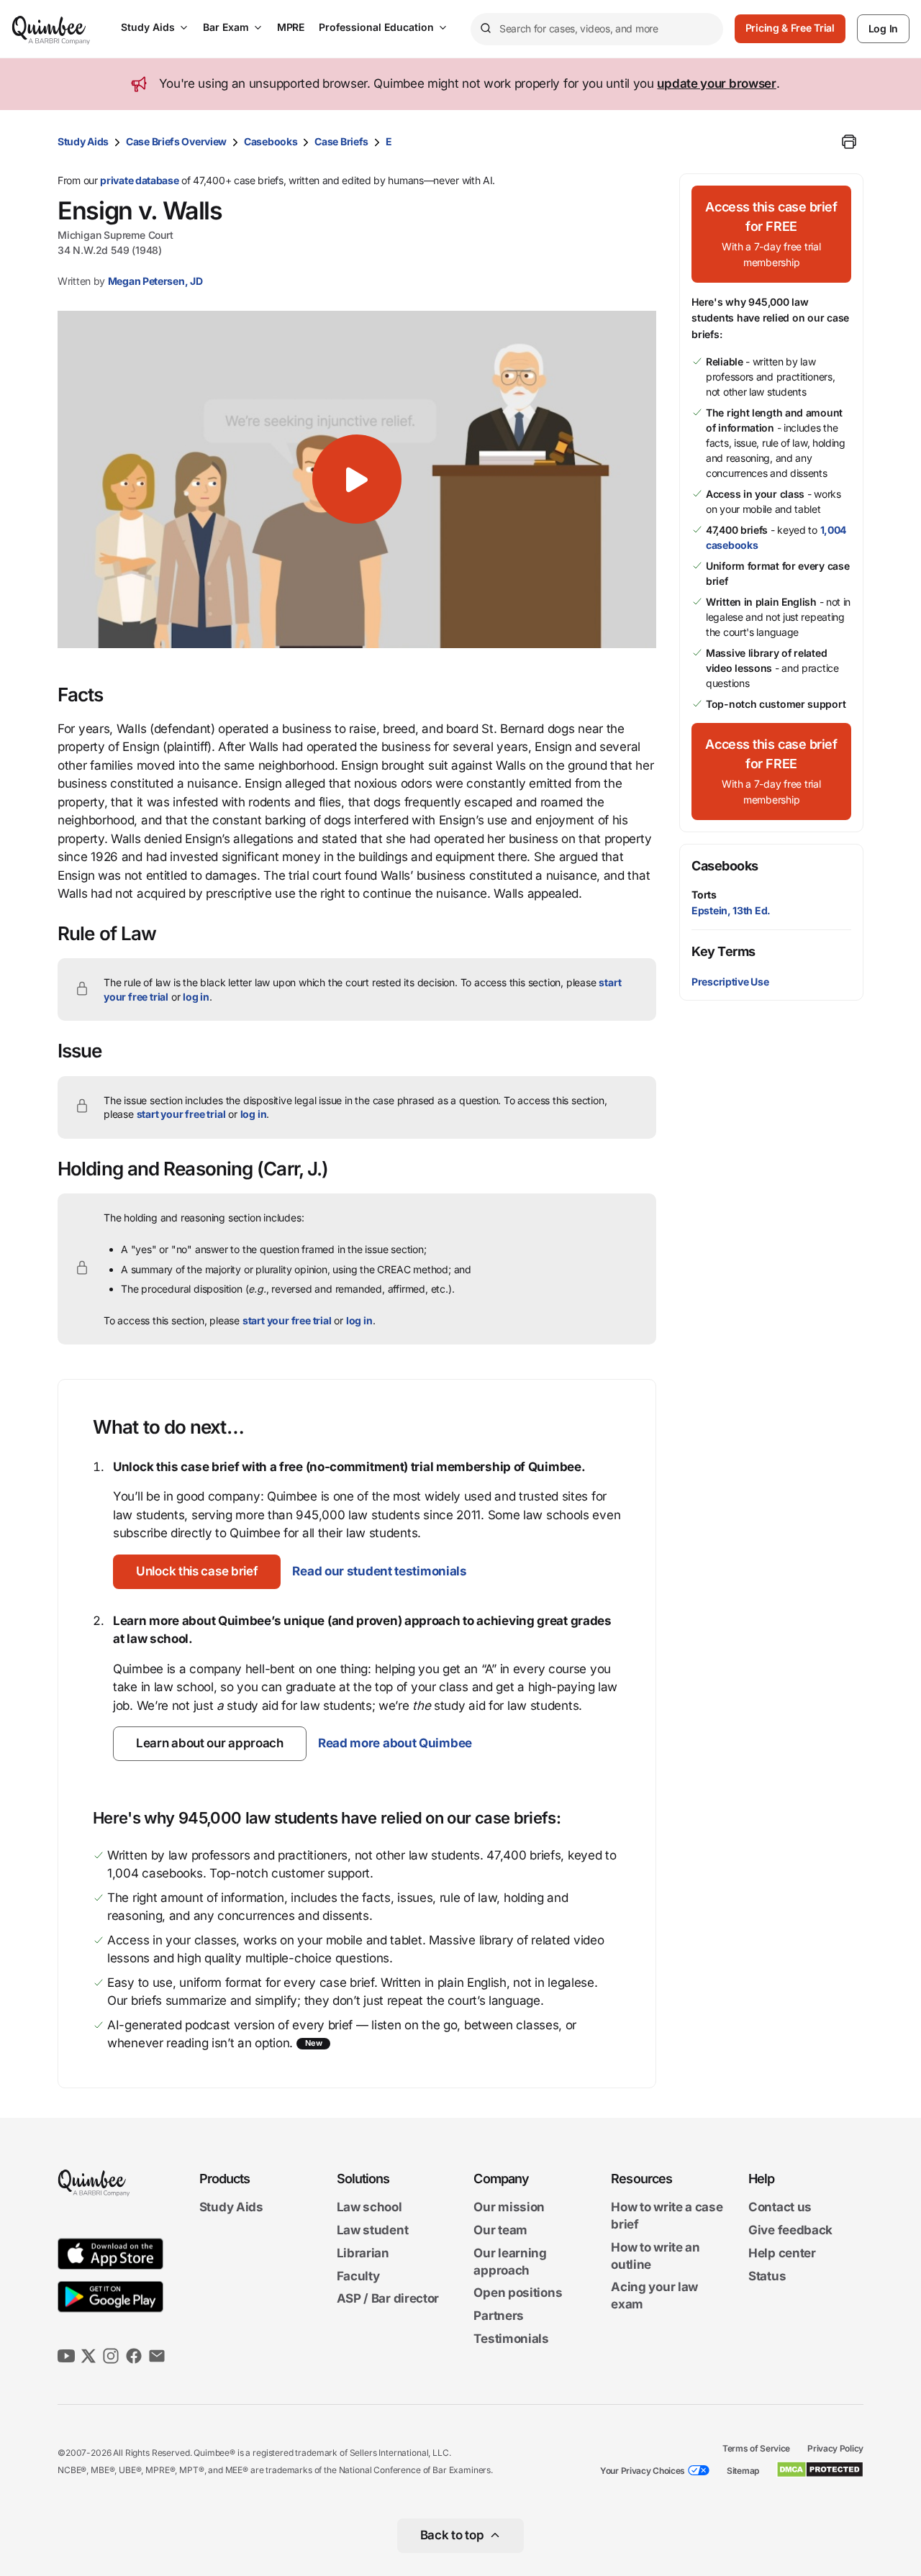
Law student (373, 2230)
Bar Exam (226, 27)
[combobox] (597, 29)
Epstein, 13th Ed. (731, 910)
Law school (369, 2208)
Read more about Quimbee (395, 1743)
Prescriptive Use (730, 982)
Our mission (509, 2208)
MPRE (291, 27)
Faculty (358, 2276)
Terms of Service (756, 2448)
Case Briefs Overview (176, 141)
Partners (499, 2316)
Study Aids (148, 27)
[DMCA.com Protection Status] (820, 2470)
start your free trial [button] (181, 1114)
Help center (782, 2253)
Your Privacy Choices (643, 2471)
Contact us (780, 2208)
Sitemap (743, 2471)
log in (196, 997)
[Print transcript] (849, 142)
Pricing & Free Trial (790, 28)
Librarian (363, 2253)
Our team (500, 2230)
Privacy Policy (835, 2448)
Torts (704, 895)
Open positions (518, 2293)
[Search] (485, 29)
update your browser (716, 83)
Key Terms (723, 951)
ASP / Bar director (388, 2299)
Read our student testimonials (379, 1571)
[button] (357, 479)
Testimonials (511, 2339)
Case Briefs (341, 141)
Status (767, 2276)
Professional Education (376, 27)
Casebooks (271, 141)
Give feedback (790, 2230)
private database (139, 180)
